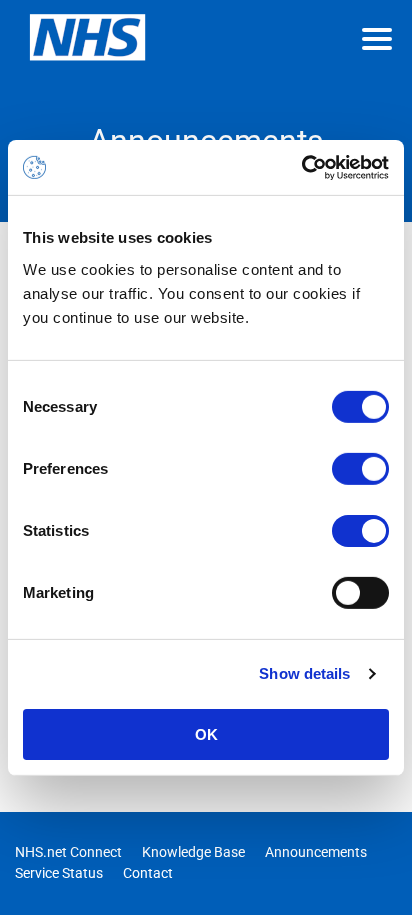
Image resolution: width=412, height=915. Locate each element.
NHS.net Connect (68, 852)
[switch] (360, 468)
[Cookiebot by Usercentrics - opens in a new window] (301, 167)
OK (206, 733)
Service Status (59, 873)
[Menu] (377, 39)
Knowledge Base (193, 852)
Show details (304, 673)
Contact (148, 873)
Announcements (316, 852)
